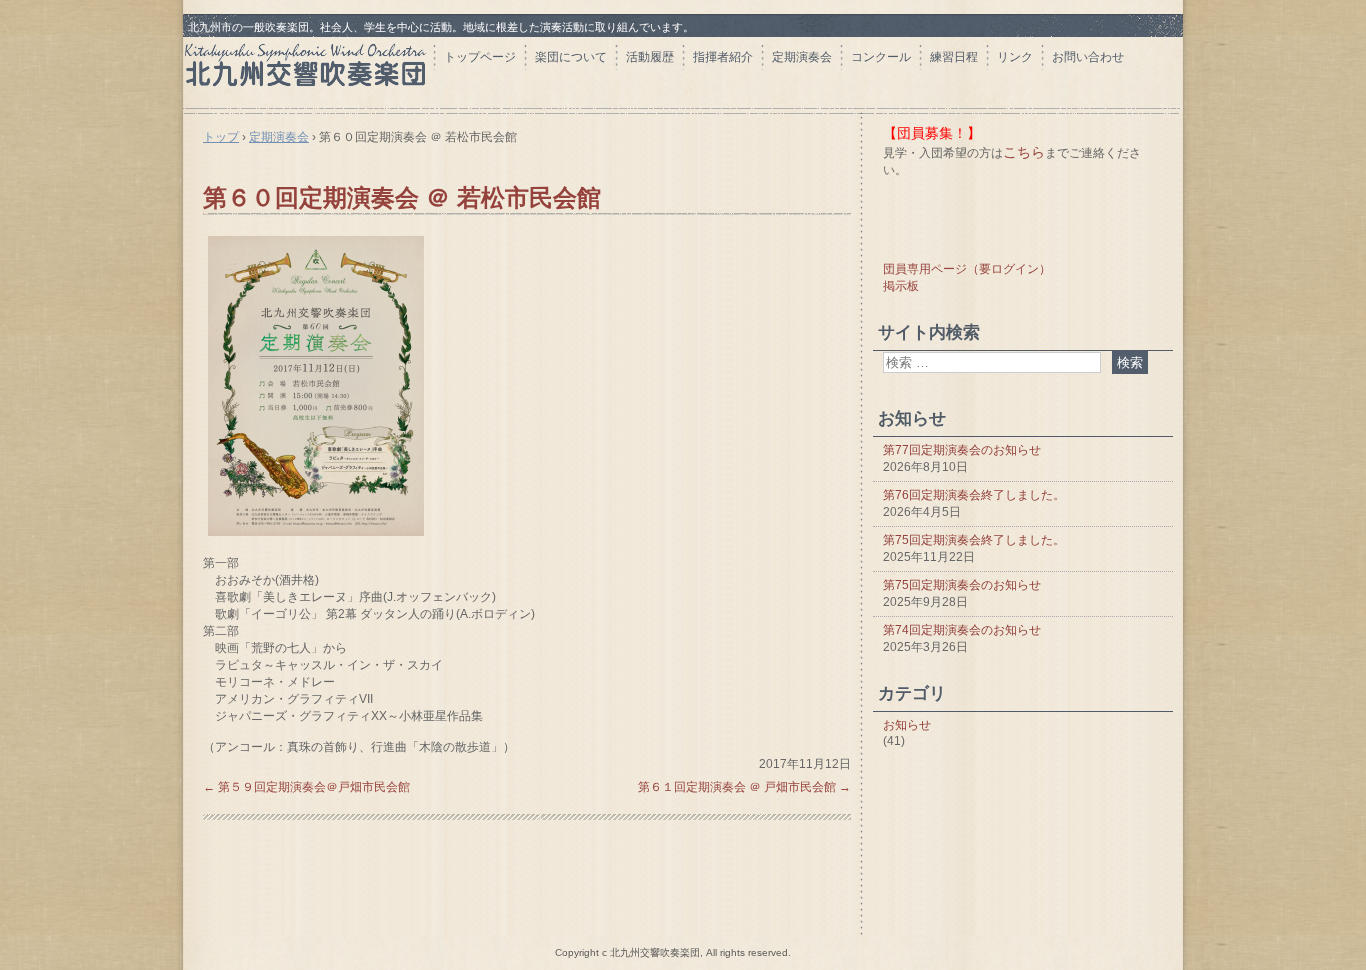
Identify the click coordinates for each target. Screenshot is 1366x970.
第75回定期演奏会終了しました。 (974, 540)
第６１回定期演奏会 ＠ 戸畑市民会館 (744, 787)
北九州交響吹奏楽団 (308, 71)
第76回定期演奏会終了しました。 (974, 495)
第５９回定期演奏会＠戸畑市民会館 (306, 787)
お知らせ (907, 725)
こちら (1024, 152)
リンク (1015, 57)
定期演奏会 (802, 57)
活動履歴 (650, 57)
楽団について (571, 57)
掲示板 (901, 286)
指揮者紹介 (723, 57)
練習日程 (954, 57)
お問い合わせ (1088, 57)
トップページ (480, 57)
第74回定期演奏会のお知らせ (962, 630)
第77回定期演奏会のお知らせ (962, 450)
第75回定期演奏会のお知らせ (962, 585)
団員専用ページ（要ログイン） (967, 269)
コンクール (881, 57)
